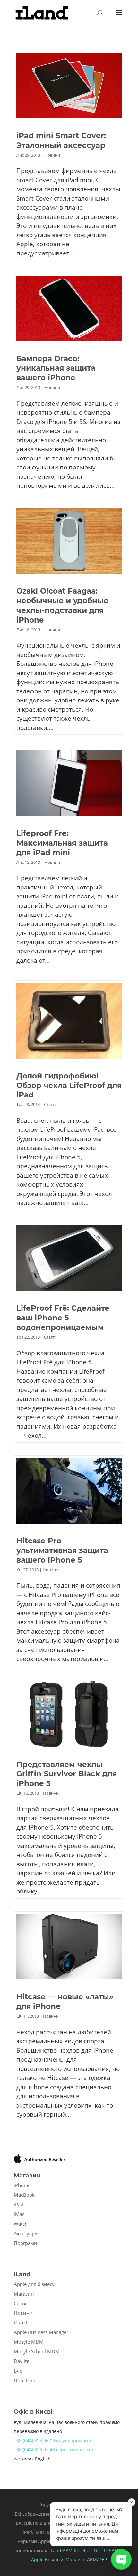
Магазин (24, 2294)
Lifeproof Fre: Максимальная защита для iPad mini (62, 843)
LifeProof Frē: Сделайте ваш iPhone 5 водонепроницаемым (63, 1318)
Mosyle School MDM (37, 2351)
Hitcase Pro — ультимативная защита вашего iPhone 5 (62, 1550)
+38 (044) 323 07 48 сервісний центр (54, 2449)
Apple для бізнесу (34, 2284)
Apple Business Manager (41, 2332)
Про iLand (25, 2380)
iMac (19, 2214)
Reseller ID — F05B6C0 (97, 2550)
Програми (26, 2243)
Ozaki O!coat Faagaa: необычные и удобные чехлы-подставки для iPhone (62, 605)
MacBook (24, 2195)
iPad (19, 2204)
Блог (19, 2371)
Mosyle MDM (29, 2342)
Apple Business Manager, (59, 2559)
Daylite (22, 2361)
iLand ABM (61, 2550)
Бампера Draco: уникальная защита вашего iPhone (56, 368)
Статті (50, 1104)
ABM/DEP (97, 2559)
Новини (52, 155)
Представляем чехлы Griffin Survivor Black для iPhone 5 (67, 1774)
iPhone (22, 2185)
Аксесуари (26, 2233)
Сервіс (21, 2303)
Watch (21, 2224)
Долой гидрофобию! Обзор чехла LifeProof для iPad (69, 1086)
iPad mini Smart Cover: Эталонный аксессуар (61, 141)
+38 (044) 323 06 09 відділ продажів (52, 2440)
